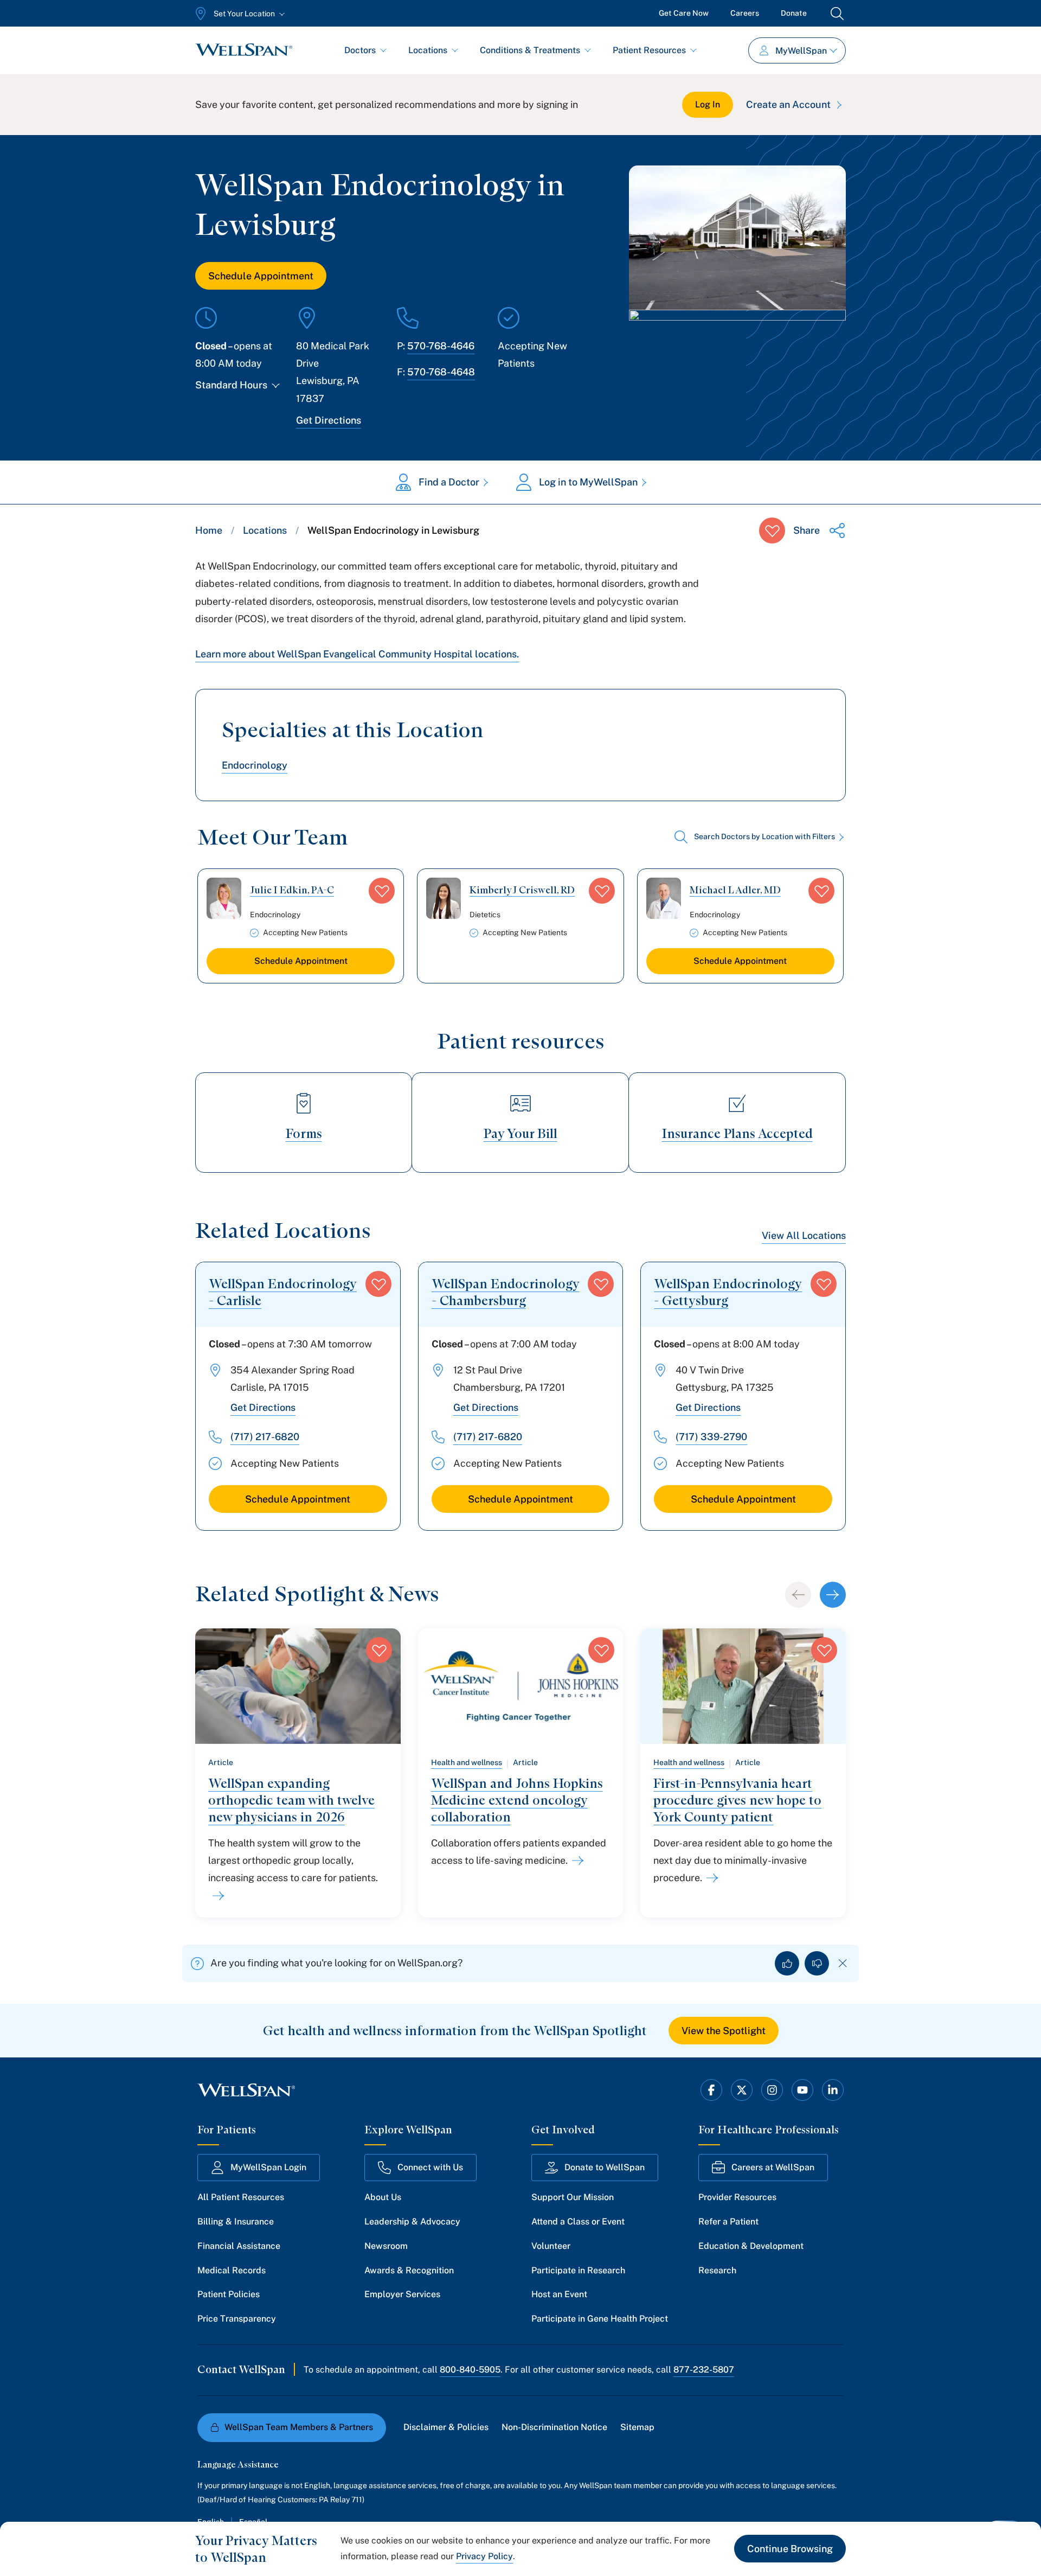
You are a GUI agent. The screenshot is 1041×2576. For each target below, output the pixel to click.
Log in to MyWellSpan (588, 482)
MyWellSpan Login (268, 2167)
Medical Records (232, 2270)
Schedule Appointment (261, 276)
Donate (794, 13)
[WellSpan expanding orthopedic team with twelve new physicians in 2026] (216, 1896)
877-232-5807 (704, 2370)
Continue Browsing (790, 2549)
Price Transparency (237, 2319)
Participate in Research (578, 2270)
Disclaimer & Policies (446, 2427)
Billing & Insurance (236, 2222)
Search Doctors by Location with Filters (764, 836)
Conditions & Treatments (530, 50)
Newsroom (386, 2246)
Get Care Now (684, 13)
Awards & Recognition (409, 2270)
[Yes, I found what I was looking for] (787, 1963)
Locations (428, 50)
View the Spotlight (724, 2031)
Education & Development (751, 2246)
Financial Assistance (239, 2246)
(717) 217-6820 (265, 1437)
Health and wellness (467, 1762)
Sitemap (637, 2427)
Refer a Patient (728, 2222)
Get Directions (329, 420)
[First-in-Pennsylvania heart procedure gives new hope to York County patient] (710, 1878)
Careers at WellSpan (773, 2167)
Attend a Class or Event (578, 2222)
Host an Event (559, 2294)
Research (717, 2270)
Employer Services (402, 2294)
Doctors (360, 50)
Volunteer (551, 2246)
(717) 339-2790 (711, 1437)
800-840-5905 (470, 2370)
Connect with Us (430, 2167)
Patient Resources (649, 50)
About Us (383, 2197)
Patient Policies (229, 2294)
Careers (745, 13)
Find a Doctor (449, 482)
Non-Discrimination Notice (554, 2427)
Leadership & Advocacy (412, 2222)
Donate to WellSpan (605, 2167)
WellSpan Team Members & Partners (299, 2427)
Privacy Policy (484, 2556)
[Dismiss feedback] (843, 1963)
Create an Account (788, 104)
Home (209, 530)
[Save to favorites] (772, 530)
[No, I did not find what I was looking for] (817, 1963)
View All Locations (804, 1235)
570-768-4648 (441, 372)
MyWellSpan (801, 51)
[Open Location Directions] (737, 346)
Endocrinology (255, 765)
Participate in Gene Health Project (600, 2319)
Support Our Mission (573, 2197)
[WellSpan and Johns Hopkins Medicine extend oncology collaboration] (576, 1861)
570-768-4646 (441, 346)
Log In (708, 104)
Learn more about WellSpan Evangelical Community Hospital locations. (357, 654)
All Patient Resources (241, 2197)
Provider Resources (737, 2197)
